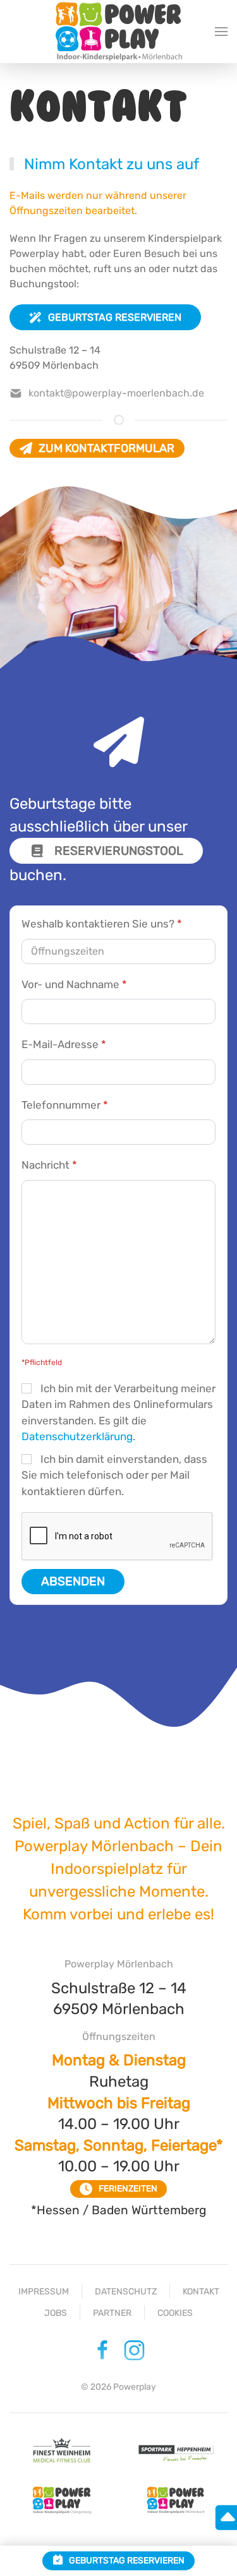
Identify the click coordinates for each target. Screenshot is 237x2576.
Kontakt (201, 2292)
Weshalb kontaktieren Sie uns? (102, 924)
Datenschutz (126, 2292)
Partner (112, 2313)
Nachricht (49, 1165)
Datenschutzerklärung (77, 1436)
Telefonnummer (65, 1105)
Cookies (175, 2313)
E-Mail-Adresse (64, 1044)
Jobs (56, 2313)
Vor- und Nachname (74, 984)
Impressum (44, 2292)
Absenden (73, 1581)
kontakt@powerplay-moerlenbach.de (116, 393)
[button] (221, 32)
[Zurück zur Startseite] (119, 31)
